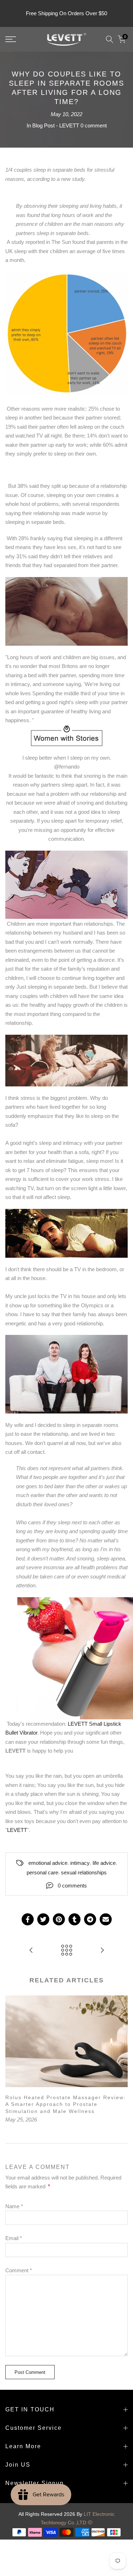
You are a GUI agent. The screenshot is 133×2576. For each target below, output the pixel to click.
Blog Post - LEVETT (56, 125)
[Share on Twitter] (43, 1919)
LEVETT (17, 1830)
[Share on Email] (106, 1919)
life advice (104, 1863)
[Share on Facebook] (28, 1919)
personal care (42, 1872)
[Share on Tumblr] (74, 1919)
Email (14, 2238)
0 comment (94, 125)
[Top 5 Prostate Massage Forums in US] (102, 1951)
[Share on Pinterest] (59, 1919)
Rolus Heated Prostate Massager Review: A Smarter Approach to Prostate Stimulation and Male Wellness (66, 2104)
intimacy (80, 1863)
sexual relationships (84, 1872)
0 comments (72, 1886)
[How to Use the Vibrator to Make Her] (31, 1951)
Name (14, 2206)
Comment (19, 2270)
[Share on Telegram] (90, 1919)
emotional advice (48, 1863)
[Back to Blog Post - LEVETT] (67, 1951)
